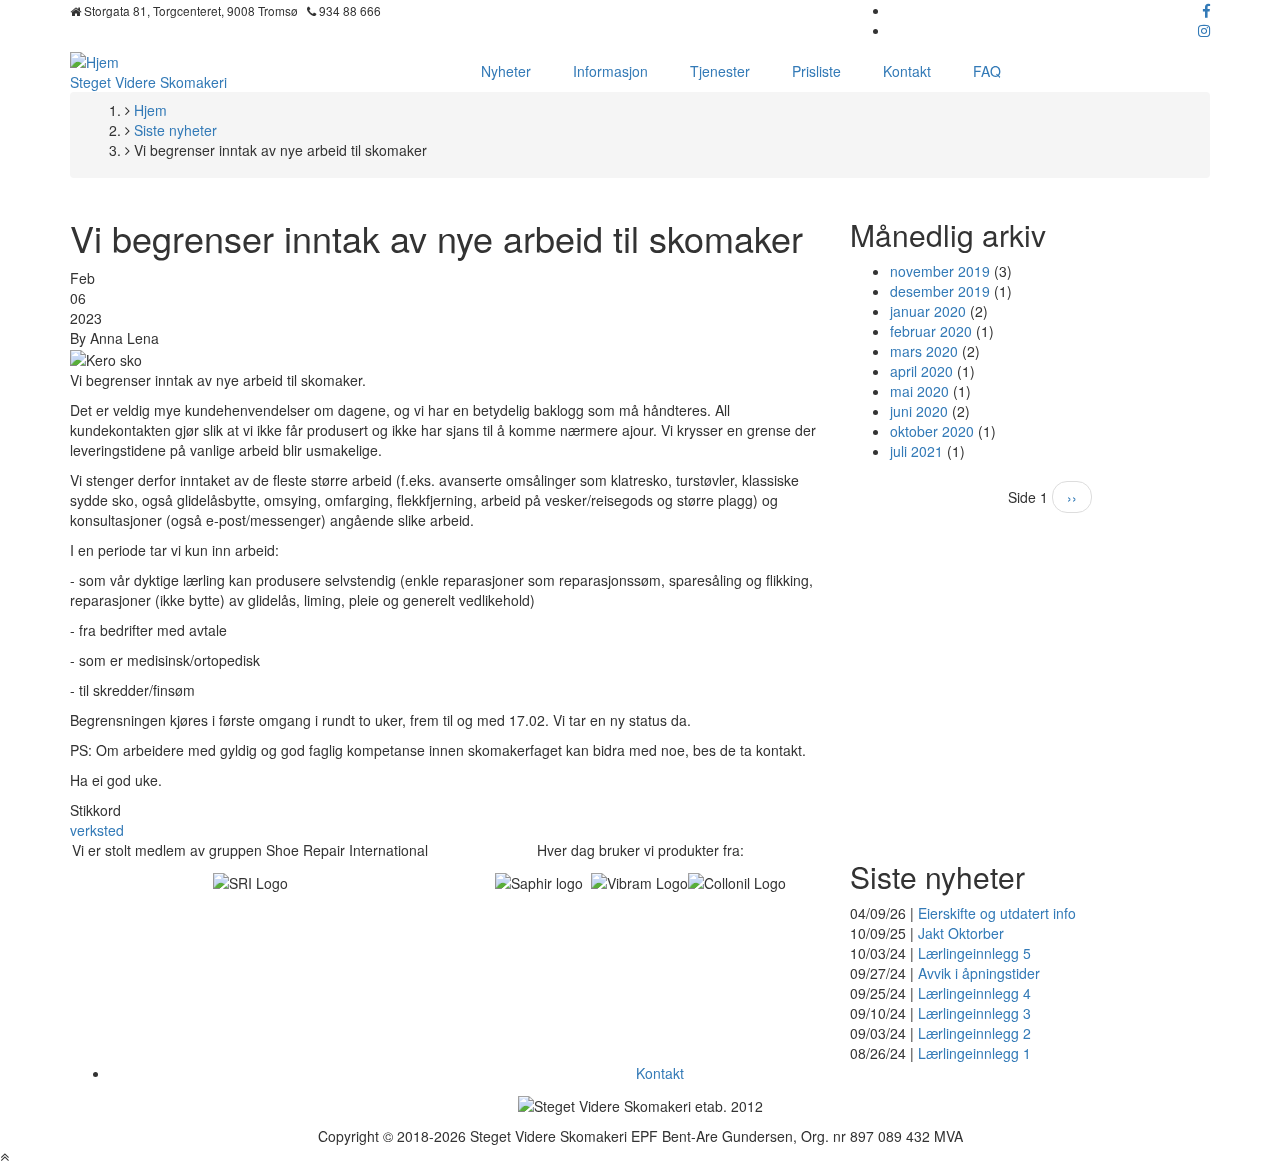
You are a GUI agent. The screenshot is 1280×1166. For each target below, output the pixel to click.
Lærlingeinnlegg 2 (974, 1033)
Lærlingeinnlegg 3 (974, 1013)
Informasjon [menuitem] (610, 71)
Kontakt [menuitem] (907, 71)
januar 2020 (928, 311)
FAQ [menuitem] (987, 71)
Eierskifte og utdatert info (997, 913)
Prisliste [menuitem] (816, 71)
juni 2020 (919, 411)
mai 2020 (919, 391)
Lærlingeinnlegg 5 (974, 953)
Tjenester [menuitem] (720, 71)
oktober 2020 (932, 431)
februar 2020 (931, 331)
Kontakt (660, 1073)
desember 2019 (940, 291)
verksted (97, 830)
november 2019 (940, 271)
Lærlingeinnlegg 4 (974, 993)
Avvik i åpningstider (979, 973)
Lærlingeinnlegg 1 (974, 1053)
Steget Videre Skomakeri (148, 82)
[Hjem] (94, 60)
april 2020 (921, 371)
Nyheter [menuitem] (506, 71)
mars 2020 (924, 351)
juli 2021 (916, 451)
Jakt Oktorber (961, 933)
